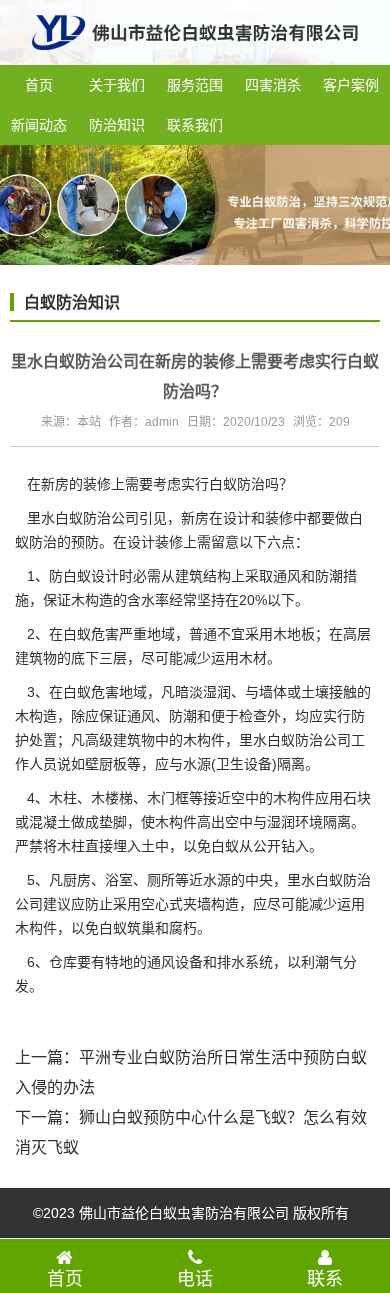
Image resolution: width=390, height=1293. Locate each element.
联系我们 (195, 125)
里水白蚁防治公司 (83, 518)
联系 (325, 1279)
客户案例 (351, 85)
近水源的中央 (231, 880)
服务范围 (195, 85)
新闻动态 (39, 125)
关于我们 (117, 85)
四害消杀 (273, 85)
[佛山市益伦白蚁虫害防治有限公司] (195, 57)
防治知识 (117, 125)
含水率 (148, 600)
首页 (39, 85)
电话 (195, 1279)
